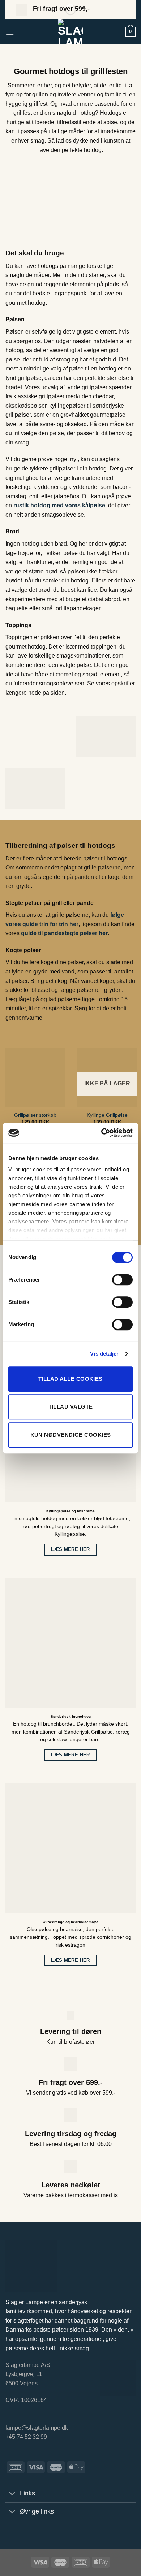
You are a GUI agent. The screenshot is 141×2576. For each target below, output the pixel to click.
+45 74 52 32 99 (26, 2437)
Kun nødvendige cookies (71, 1435)
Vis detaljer (104, 1354)
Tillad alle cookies (70, 1379)
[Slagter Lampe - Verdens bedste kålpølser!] (70, 32)
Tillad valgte (71, 1407)
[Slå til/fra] (12, 2494)
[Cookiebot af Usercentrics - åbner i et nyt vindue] (101, 1133)
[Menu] (10, 32)
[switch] (122, 1280)
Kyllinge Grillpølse (107, 1115)
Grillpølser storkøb (35, 1115)
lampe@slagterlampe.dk (37, 2428)
